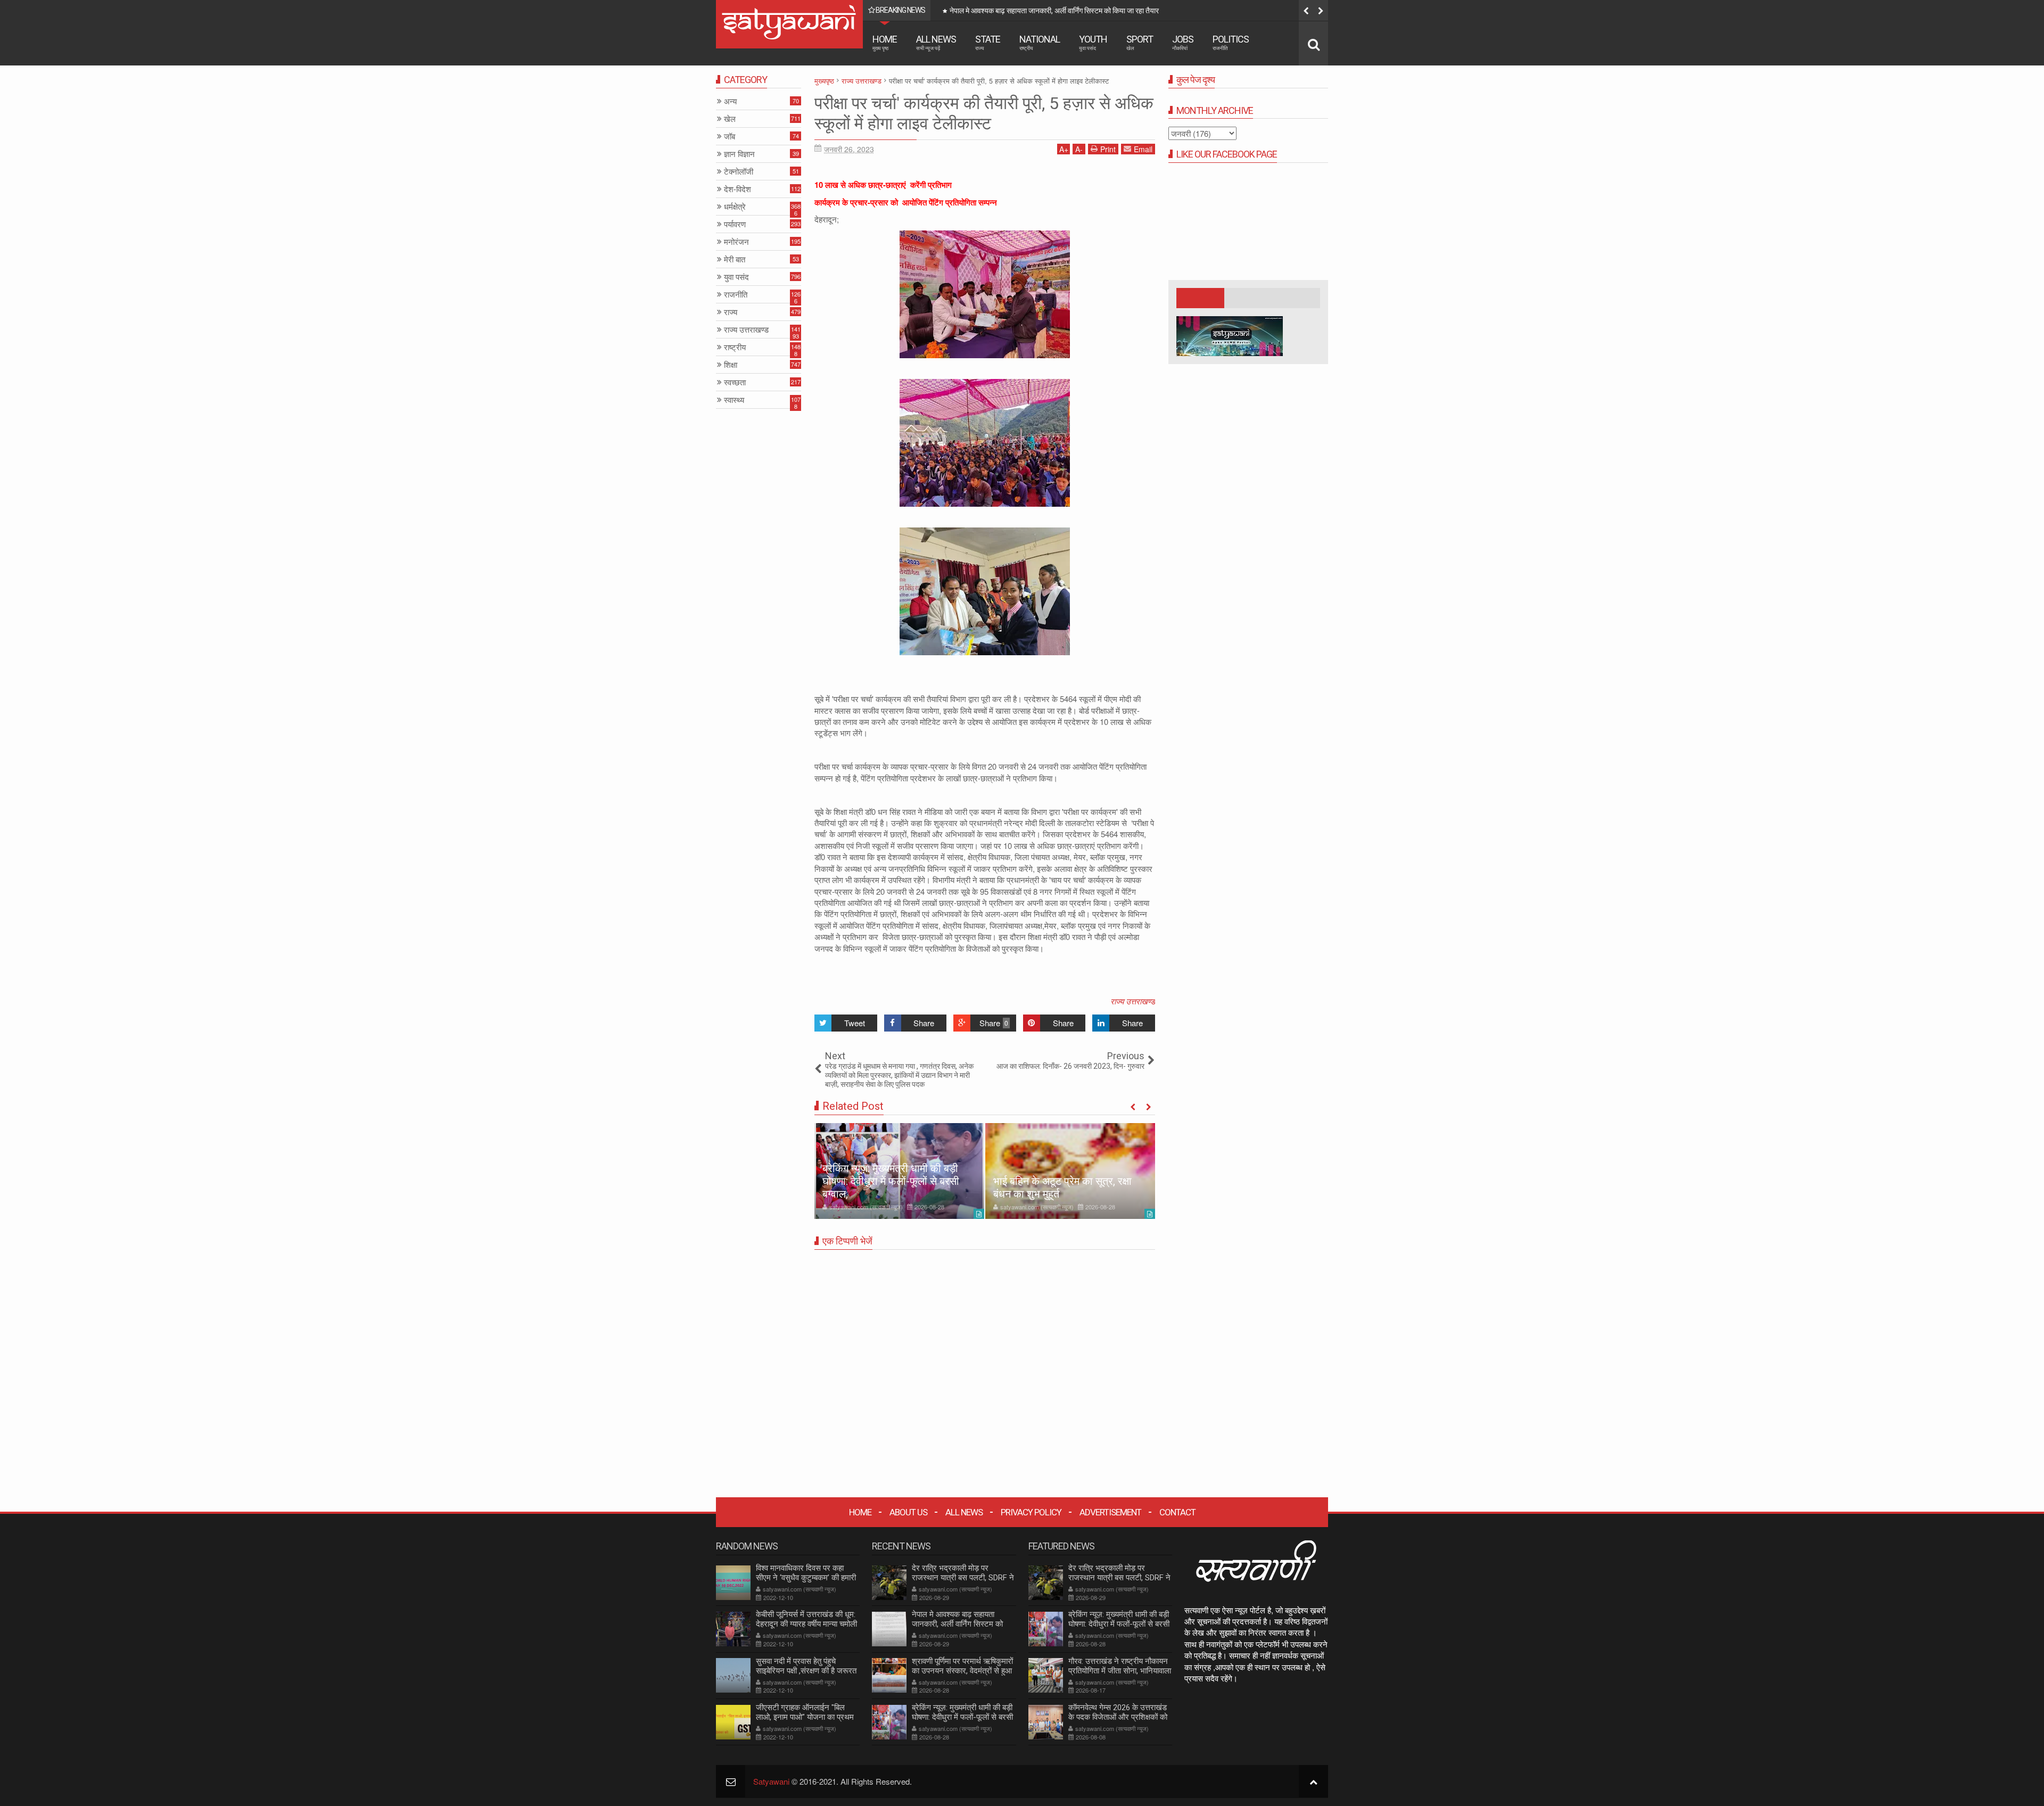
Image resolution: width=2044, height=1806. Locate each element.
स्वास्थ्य (734, 400)
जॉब (730, 137)
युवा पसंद (736, 277)
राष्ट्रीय (735, 347)
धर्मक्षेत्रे (735, 207)
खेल (730, 119)
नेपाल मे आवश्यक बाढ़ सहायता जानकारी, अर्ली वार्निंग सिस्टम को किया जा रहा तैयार (957, 1624)
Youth (1093, 42)
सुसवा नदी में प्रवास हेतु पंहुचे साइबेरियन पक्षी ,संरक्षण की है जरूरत (806, 1666)
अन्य (730, 101)
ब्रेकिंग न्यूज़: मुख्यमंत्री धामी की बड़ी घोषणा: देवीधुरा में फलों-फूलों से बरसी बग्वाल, (891, 1181)
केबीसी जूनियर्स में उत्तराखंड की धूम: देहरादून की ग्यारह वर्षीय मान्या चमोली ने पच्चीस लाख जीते (806, 1624)
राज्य (731, 312)
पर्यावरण (735, 224)
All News (936, 42)
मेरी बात (735, 259)
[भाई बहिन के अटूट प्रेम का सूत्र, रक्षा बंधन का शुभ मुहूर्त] (1070, 1171)
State (988, 42)
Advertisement (1110, 1512)
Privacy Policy (1031, 1512)
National (1040, 42)
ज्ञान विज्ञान (739, 154)
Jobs (1183, 42)
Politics (1231, 42)
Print (1108, 149)
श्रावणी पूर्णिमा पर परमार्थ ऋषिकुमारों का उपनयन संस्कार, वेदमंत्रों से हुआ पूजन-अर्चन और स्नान (1072, 11)
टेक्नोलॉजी (739, 172)
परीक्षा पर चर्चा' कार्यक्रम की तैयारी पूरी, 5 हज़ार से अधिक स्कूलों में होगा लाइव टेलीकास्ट (984, 113)
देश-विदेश (737, 189)
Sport (1140, 42)
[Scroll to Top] (1313, 1781)
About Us (908, 1512)
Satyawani (771, 1781)
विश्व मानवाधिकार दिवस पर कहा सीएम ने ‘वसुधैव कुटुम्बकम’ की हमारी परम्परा (806, 1578)
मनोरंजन (736, 242)
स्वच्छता (735, 382)
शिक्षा (731, 365)
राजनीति (736, 295)
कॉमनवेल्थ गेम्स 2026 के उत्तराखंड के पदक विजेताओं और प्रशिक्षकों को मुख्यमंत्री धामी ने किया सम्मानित (1118, 1717)
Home (885, 42)
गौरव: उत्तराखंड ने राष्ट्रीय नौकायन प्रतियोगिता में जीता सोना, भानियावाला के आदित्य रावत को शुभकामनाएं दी (1120, 1671)
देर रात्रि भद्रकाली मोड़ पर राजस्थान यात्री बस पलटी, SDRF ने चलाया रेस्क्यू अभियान (963, 1578)
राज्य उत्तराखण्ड (1133, 1001)
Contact (1177, 1512)
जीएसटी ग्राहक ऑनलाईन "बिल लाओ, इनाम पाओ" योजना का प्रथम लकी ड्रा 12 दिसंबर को (805, 1717)
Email (1143, 149)
